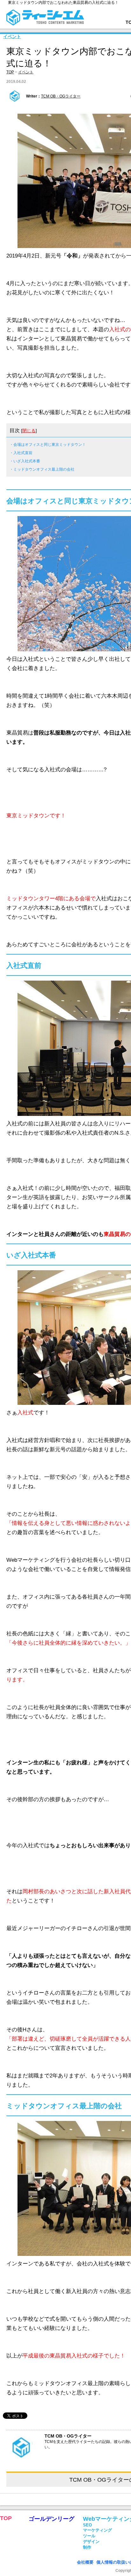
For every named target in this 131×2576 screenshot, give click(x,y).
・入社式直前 (21, 453)
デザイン (91, 2542)
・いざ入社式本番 (25, 461)
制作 (87, 2547)
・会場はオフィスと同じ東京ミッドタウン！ (48, 445)
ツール (89, 2536)
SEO (87, 2525)
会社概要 (85, 2562)
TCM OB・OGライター (61, 96)
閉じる (29, 431)
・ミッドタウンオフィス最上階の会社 (42, 469)
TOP (10, 72)
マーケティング (97, 2530)
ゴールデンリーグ (52, 2519)
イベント (12, 37)
